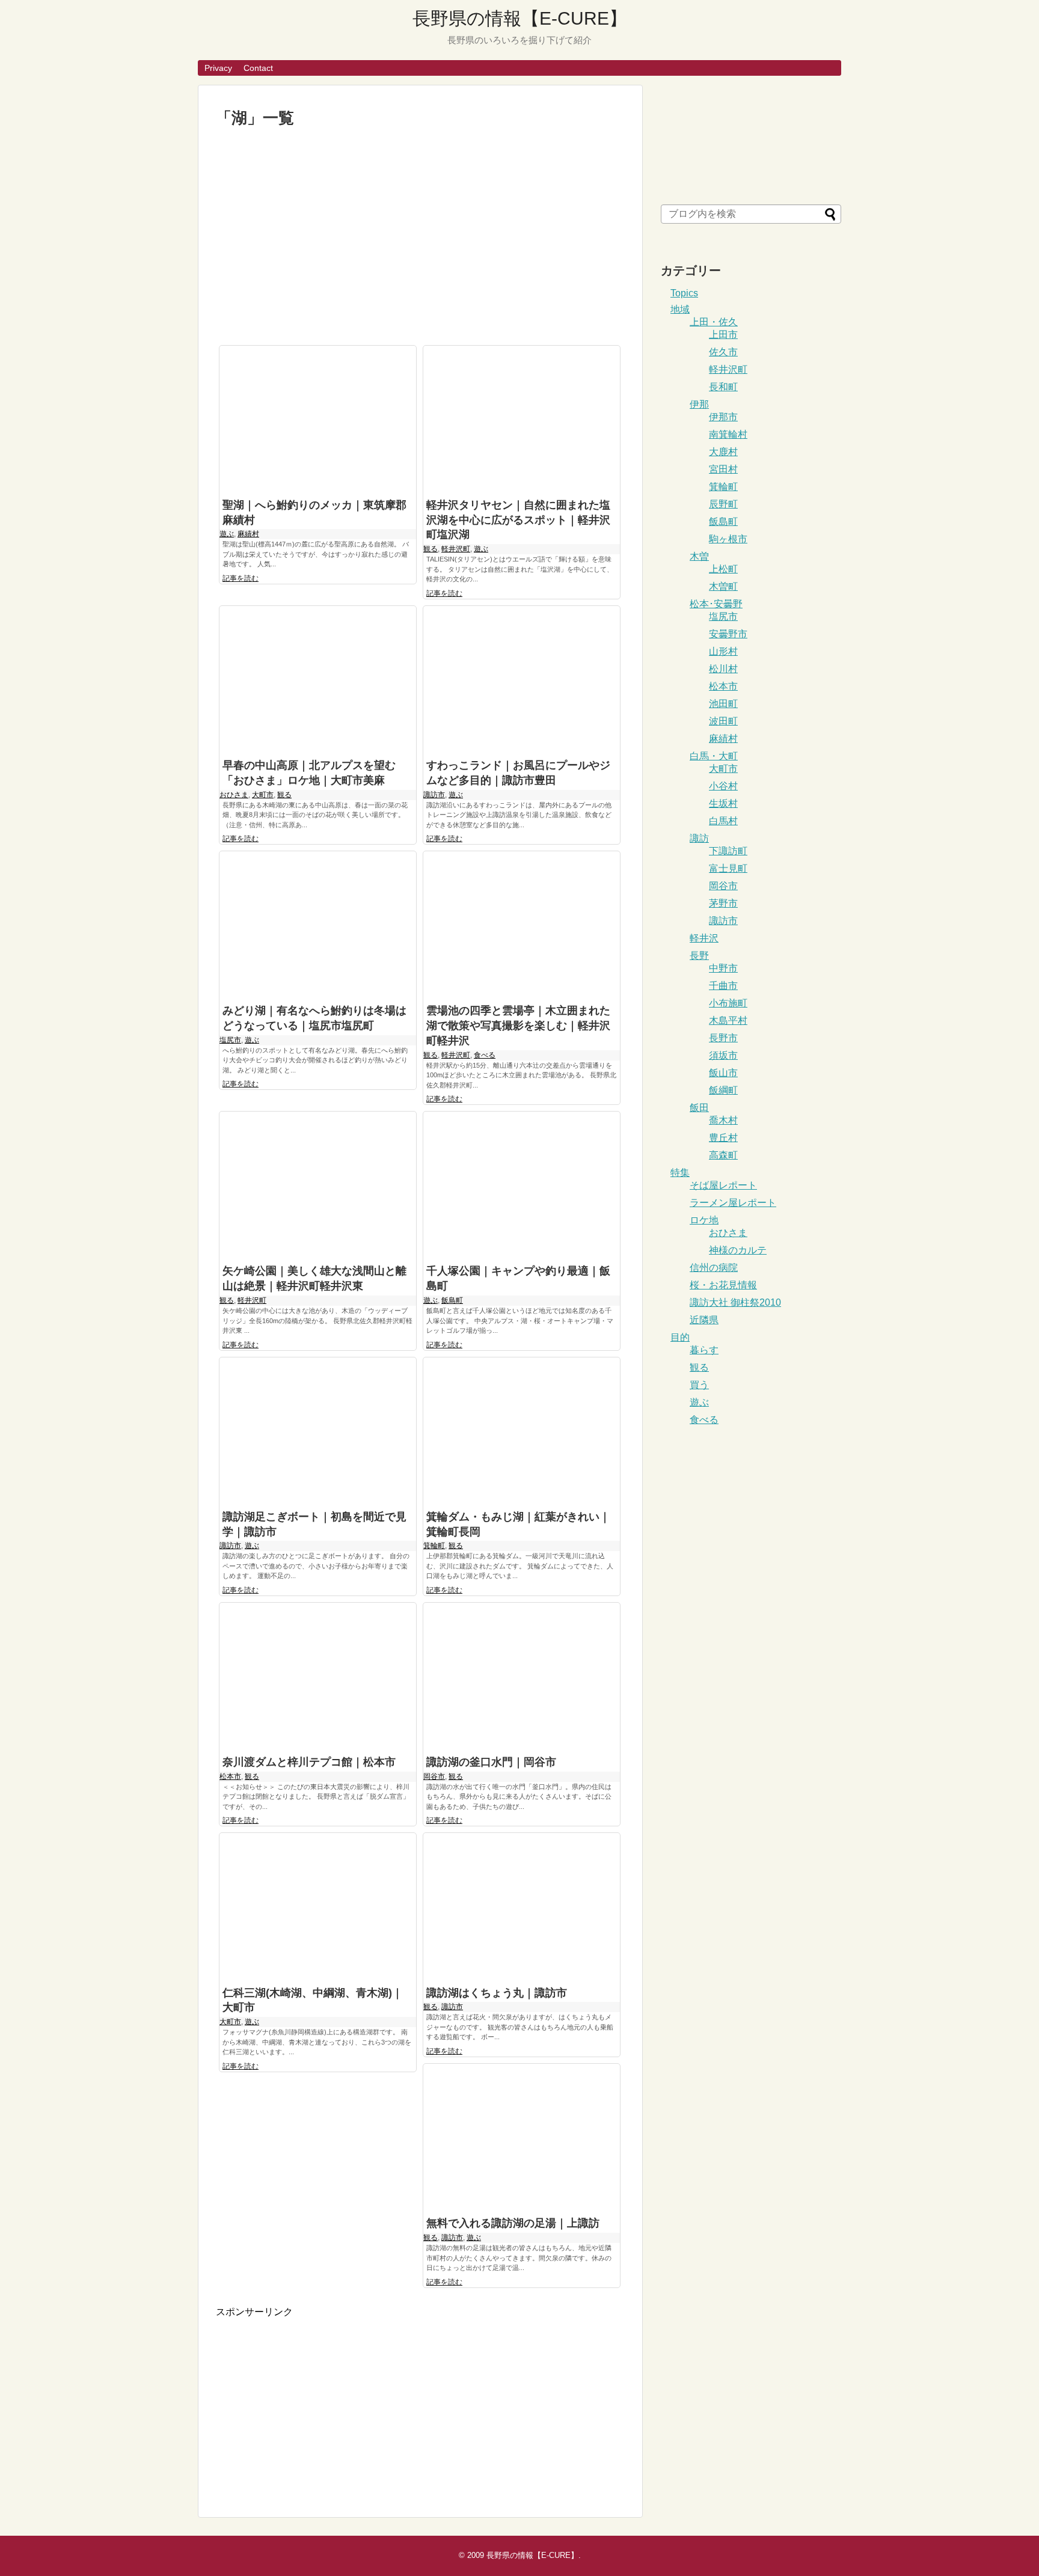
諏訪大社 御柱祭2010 (735, 1302)
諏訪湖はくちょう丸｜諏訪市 (497, 1993)
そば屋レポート (723, 1185)
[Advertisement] (420, 237)
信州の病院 (714, 1268)
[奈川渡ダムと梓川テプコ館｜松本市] (318, 1676)
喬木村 (723, 1120)
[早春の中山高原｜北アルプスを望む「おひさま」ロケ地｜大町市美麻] (318, 680)
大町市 (263, 795)
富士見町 (728, 868)
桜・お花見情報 (723, 1285)
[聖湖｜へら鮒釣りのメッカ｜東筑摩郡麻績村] (318, 419)
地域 (680, 309)
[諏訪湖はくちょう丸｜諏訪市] (522, 1907)
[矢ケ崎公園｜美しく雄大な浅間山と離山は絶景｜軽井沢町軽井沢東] (318, 1185)
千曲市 (723, 986)
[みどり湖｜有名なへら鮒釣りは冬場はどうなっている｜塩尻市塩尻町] (318, 925)
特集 (680, 1173)
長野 (699, 956)
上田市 (723, 335)
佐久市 (723, 352)
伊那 (699, 404)
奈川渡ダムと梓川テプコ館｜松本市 (309, 1762)
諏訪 (699, 838)
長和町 (723, 387)
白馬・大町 (714, 756)
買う (699, 1385)
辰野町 (723, 504)
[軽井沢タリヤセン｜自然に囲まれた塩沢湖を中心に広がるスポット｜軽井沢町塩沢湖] (522, 419)
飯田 (699, 1108)
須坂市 (723, 1055)
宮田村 (723, 469)
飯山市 (723, 1073)
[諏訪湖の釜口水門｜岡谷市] (522, 1676)
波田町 (723, 721)
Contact (258, 68)
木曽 (699, 556)
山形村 (723, 651)
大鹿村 (723, 452)
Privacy (218, 68)
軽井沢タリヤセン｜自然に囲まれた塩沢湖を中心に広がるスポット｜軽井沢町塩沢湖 (518, 520)
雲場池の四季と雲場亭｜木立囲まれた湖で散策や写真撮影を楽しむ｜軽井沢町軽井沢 (518, 1026)
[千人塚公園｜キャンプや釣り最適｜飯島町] (522, 1185)
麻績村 (248, 534)
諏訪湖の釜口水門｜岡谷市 (491, 1762)
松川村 (723, 669)
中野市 (723, 968)
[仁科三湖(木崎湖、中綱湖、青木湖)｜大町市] (318, 1907)
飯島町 (452, 1300)
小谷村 (723, 786)
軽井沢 (704, 938)
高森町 (723, 1155)
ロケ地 (704, 1220)
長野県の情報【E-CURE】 (520, 18)
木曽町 (723, 586)
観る (431, 549)
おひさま (234, 795)
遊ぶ (227, 534)
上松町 (723, 569)
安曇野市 (728, 634)
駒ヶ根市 (728, 539)
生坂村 (723, 803)
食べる (485, 1055)
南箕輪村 (728, 434)
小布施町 (728, 1003)
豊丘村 (723, 1138)
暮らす (704, 1350)
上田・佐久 (714, 322)
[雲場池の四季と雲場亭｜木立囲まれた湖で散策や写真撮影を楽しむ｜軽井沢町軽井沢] (522, 925)
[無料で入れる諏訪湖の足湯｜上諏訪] (522, 2137)
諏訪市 (434, 795)
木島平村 (728, 1020)
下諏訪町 (728, 851)
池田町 (723, 704)
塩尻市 (230, 1040)
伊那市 (723, 417)
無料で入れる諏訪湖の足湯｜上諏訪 (513, 2223)
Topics (684, 293)
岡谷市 (434, 1776)
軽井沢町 (456, 549)
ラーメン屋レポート (733, 1203)
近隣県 (704, 1320)
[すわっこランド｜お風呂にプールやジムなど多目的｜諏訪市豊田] (522, 680)
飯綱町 (723, 1090)
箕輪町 (434, 1546)
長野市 (723, 1038)
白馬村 (723, 821)
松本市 (230, 1776)
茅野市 (723, 903)
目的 (680, 1337)
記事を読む (241, 578)
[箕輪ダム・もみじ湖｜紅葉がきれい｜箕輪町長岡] (522, 1431)
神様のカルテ (738, 1250)
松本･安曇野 (716, 604)
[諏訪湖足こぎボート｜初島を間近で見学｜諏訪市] (318, 1431)
